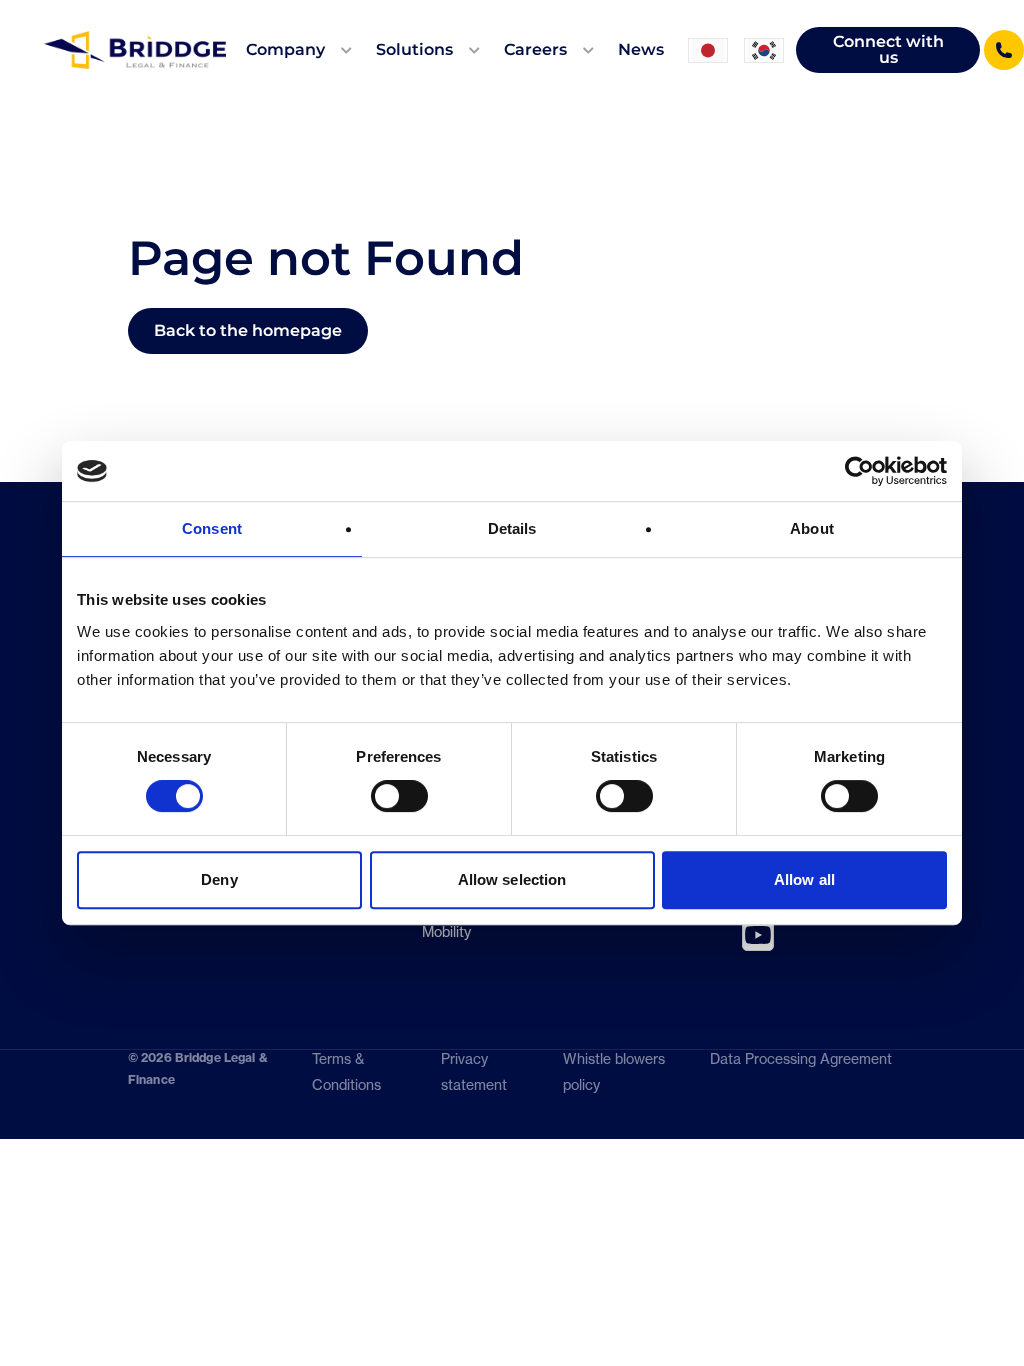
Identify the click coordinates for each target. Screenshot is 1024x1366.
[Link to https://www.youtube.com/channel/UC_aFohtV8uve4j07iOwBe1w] (758, 935)
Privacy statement (474, 1072)
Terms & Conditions (346, 1072)
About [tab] (812, 528)
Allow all (804, 879)
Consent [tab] (212, 528)
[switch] (399, 796)
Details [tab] (512, 528)
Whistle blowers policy (614, 1072)
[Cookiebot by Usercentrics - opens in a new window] (859, 471)
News (641, 49)
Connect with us (888, 49)
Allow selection (512, 879)
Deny (219, 879)
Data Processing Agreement (801, 1072)
